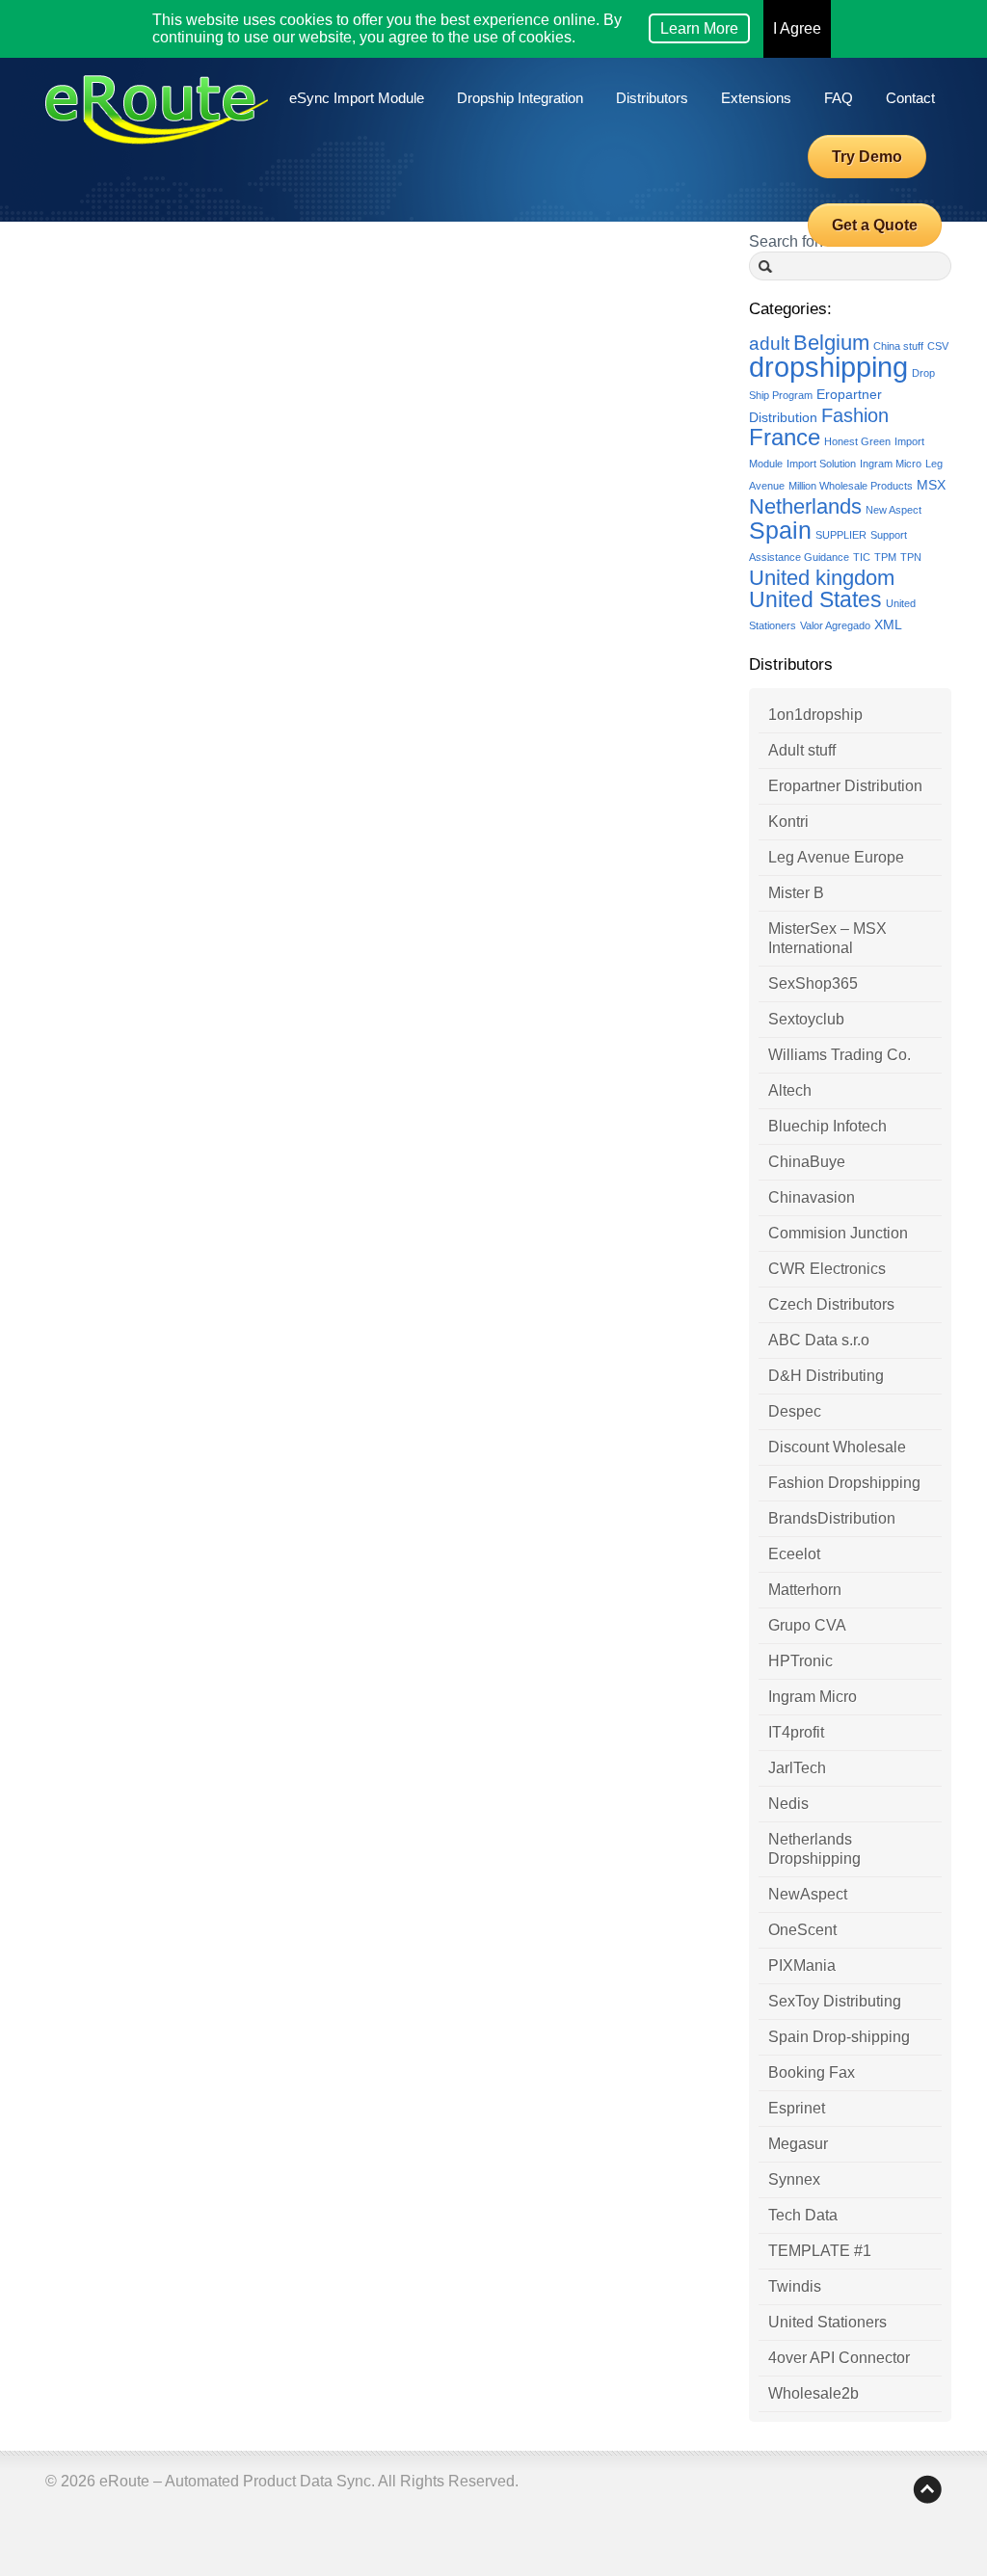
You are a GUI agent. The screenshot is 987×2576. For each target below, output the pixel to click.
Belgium (831, 343)
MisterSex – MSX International (827, 938)
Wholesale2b (814, 2393)
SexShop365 (813, 983)
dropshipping (828, 367)
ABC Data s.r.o (819, 1340)
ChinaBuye (807, 1162)
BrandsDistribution (832, 1518)
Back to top (927, 2489)
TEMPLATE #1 (820, 2251)
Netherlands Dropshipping (814, 1849)
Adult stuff (802, 750)
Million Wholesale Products (851, 486)
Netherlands (805, 506)
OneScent (802, 1930)
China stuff (898, 346)
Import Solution (821, 464)
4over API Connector (839, 2358)
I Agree (797, 28)
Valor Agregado (835, 625)
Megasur (798, 2144)
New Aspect (894, 510)
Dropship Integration (520, 98)
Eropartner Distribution (845, 786)
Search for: (786, 241)
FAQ (839, 98)
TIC (862, 557)
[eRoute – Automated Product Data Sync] (157, 122)
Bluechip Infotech (827, 1126)
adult (769, 344)
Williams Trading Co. (840, 1055)
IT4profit (796, 1732)
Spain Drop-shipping (839, 2037)
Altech (790, 1090)
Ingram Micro (891, 464)
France (785, 438)
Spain (780, 531)
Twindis (795, 2286)
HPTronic (800, 1661)
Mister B (796, 893)
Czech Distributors (831, 1304)
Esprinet (797, 2108)
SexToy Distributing (835, 2001)
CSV (938, 346)
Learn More (699, 28)
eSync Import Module (357, 98)
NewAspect (808, 1894)
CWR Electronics (827, 1269)
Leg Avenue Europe (836, 857)
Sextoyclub (806, 1019)
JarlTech (797, 1768)
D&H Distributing (826, 1376)
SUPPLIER (841, 535)
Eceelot (794, 1554)
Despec (795, 1411)
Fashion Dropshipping (844, 1483)
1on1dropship (815, 715)
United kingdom (822, 578)
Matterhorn (805, 1590)
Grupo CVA (807, 1625)
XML (888, 624)
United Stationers (827, 2322)
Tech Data (803, 2215)
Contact (910, 98)
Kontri (788, 822)
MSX (931, 485)
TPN (911, 557)
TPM (885, 557)
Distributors (652, 98)
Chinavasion (812, 1197)
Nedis (788, 1804)
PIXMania (802, 1965)
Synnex (794, 2179)
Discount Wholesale (837, 1447)
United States (815, 599)
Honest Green (857, 441)
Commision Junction (838, 1233)
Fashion (855, 415)
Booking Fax (812, 2072)
